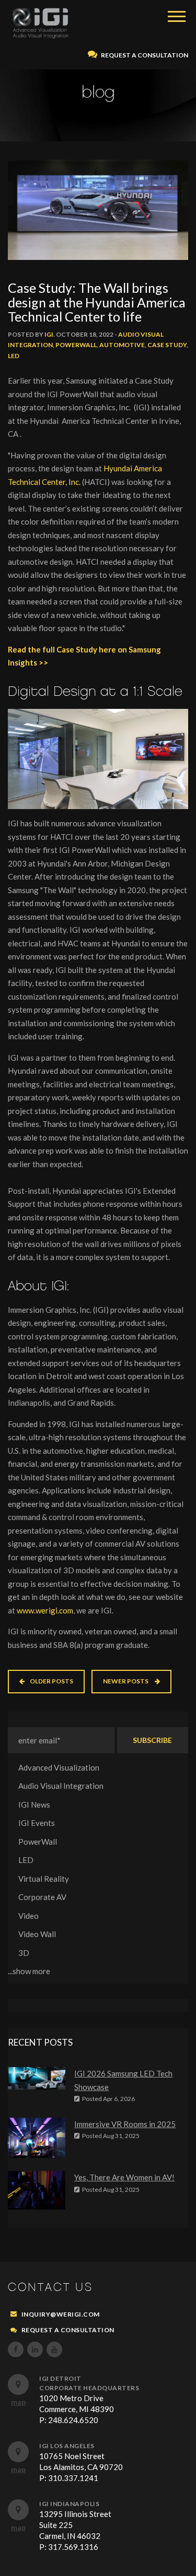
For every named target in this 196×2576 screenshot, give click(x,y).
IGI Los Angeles (67, 2446)
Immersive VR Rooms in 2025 (125, 2124)
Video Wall (37, 1934)
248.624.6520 (73, 2420)
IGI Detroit (60, 2378)
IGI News (34, 1805)
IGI (49, 334)
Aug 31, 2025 (111, 2136)
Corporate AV (42, 1897)
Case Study (167, 345)
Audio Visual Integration (61, 1786)
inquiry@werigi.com (61, 2314)
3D (24, 1953)
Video (28, 1916)
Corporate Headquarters (89, 2388)
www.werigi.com (45, 1610)
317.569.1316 (73, 2547)
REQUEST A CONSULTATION (144, 55)
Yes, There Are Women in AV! (124, 2177)
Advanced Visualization (59, 1767)
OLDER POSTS (51, 1681)
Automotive (122, 345)
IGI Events (37, 1823)
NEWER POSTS (126, 1681)
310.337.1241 (73, 2478)
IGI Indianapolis (69, 2504)
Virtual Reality (44, 1879)
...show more (29, 1971)
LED (14, 356)
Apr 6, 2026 (108, 2099)
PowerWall (76, 345)
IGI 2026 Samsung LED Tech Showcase (123, 2080)
